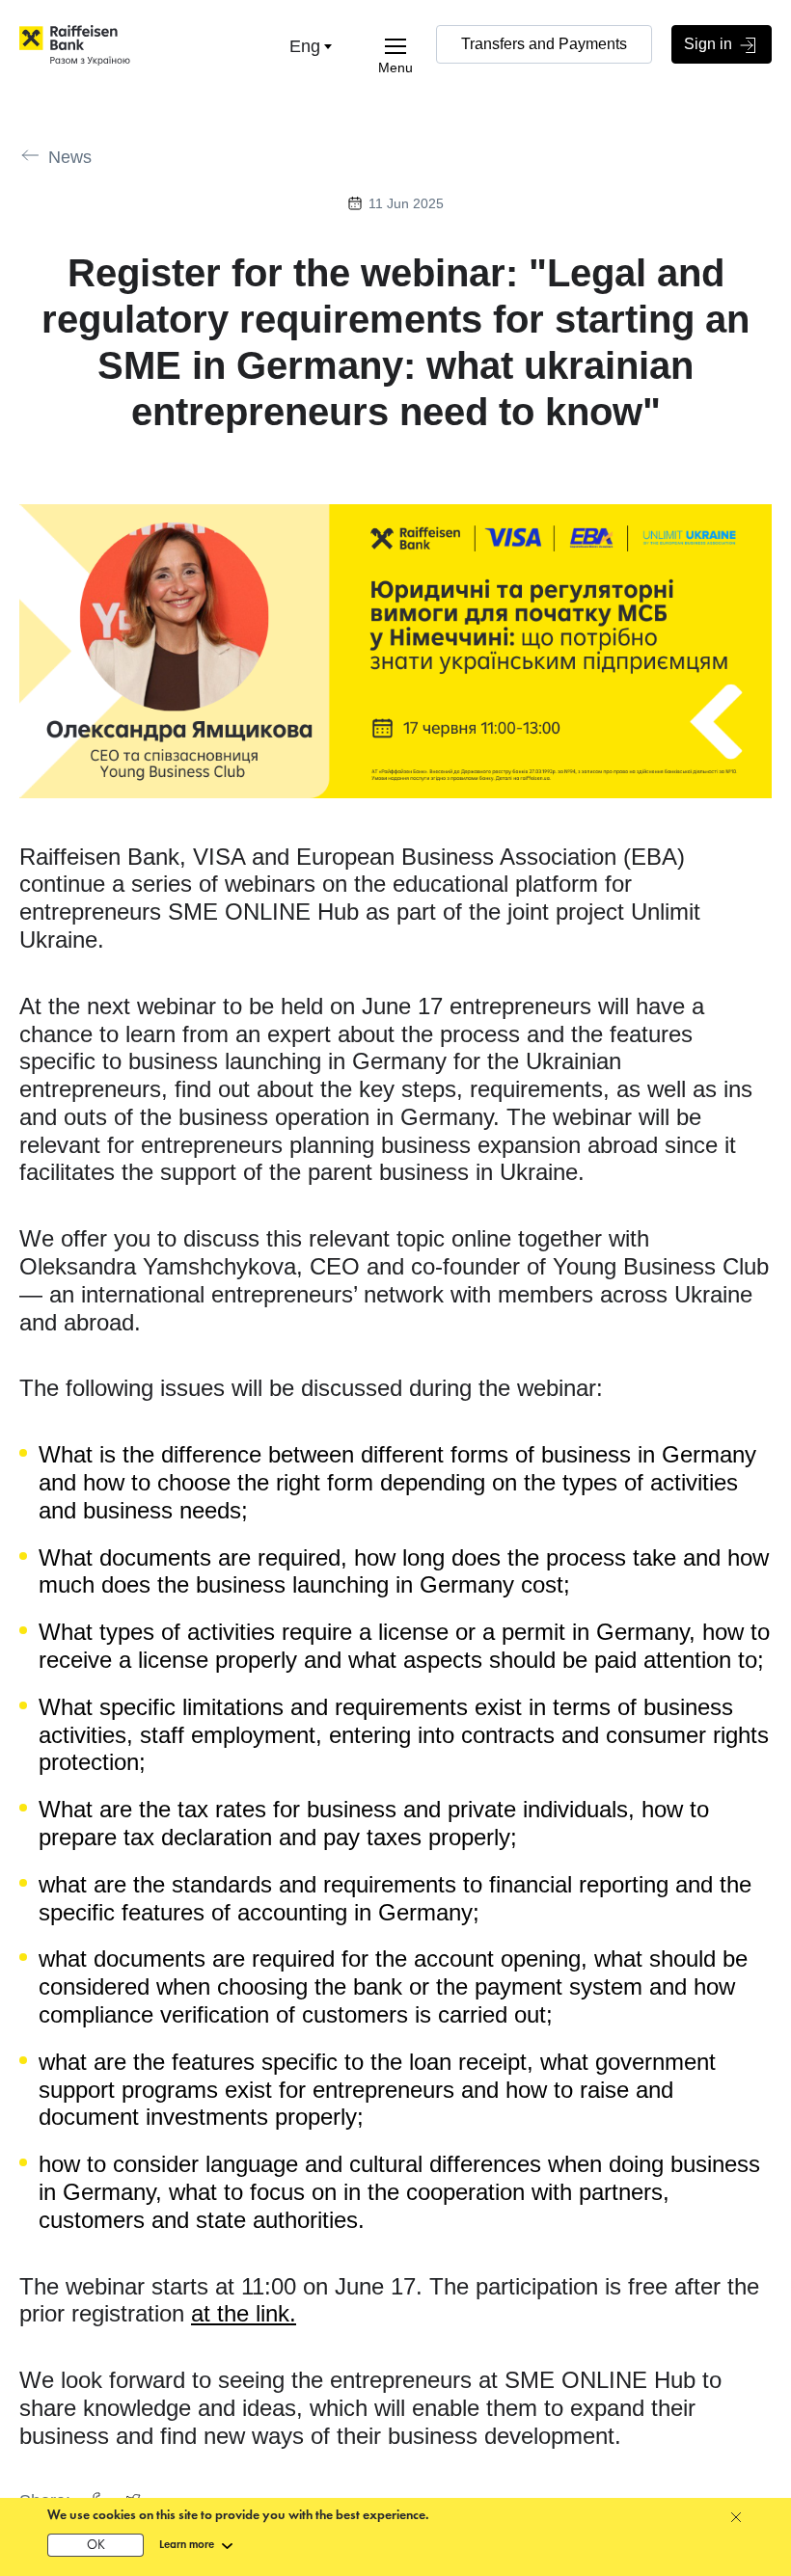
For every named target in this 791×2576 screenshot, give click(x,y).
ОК (96, 2546)
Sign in (710, 44)
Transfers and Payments (544, 44)
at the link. (244, 2313)
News (70, 157)
